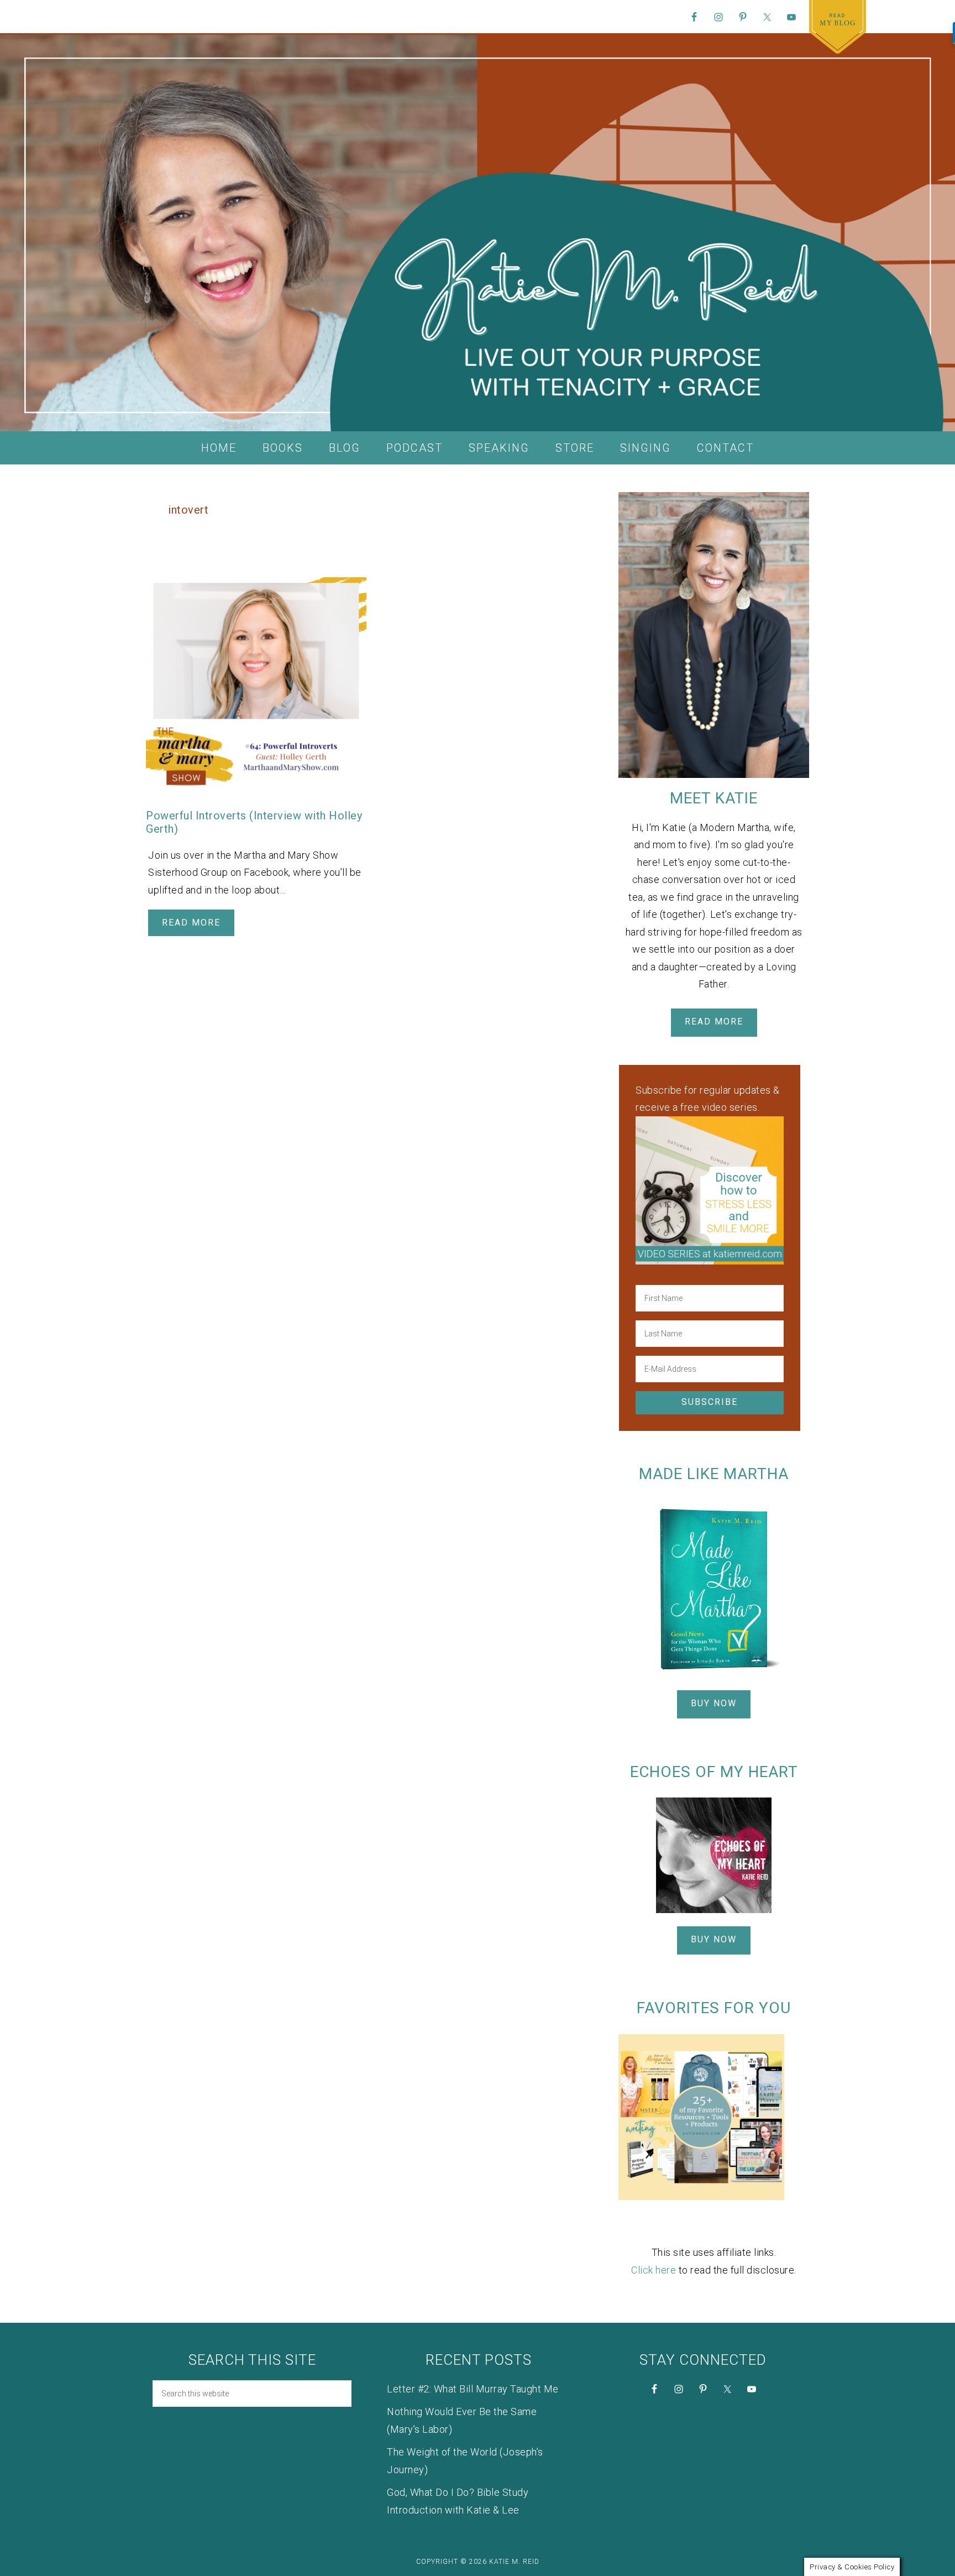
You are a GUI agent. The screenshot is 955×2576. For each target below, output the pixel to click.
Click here (654, 2270)
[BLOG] (838, 27)
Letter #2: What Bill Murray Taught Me (473, 2389)
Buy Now (714, 1703)
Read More (191, 923)
